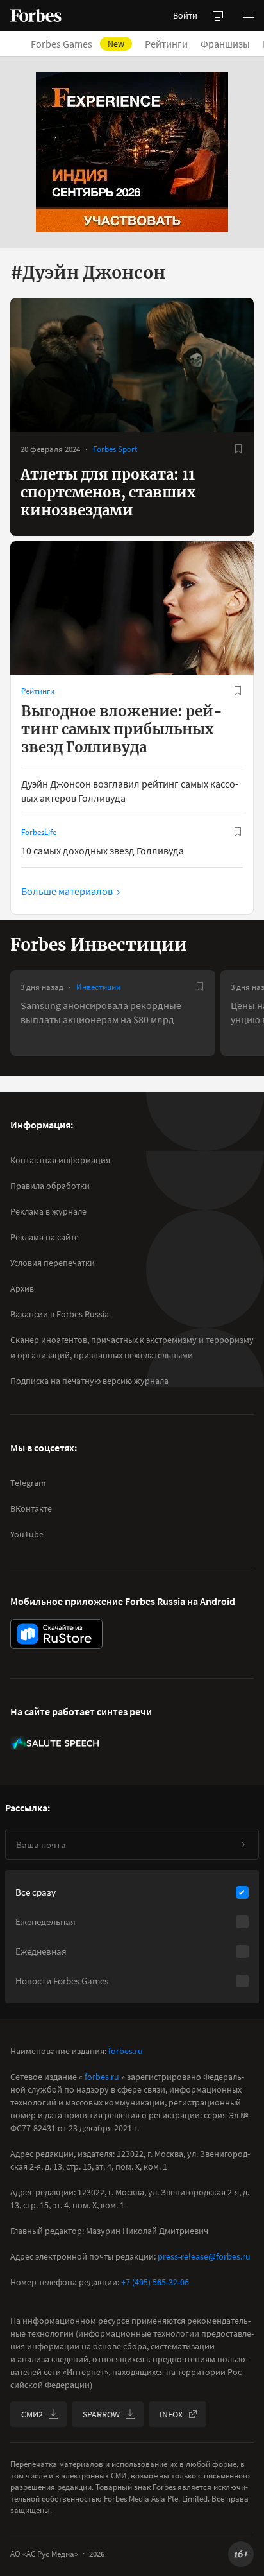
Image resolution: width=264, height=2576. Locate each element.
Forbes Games (78, 44)
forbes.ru (126, 2051)
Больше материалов (67, 891)
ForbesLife (39, 832)
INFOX (171, 2414)
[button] (249, 15)
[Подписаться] (243, 1844)
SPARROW (101, 2414)
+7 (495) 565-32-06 (155, 2282)
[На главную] (36, 15)
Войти (185, 15)
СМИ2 (32, 2414)
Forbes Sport (115, 449)
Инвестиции (98, 987)
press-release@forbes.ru (204, 2256)
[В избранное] (238, 449)
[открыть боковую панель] (218, 15)
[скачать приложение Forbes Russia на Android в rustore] (56, 1634)
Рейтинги (166, 44)
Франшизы (225, 44)
